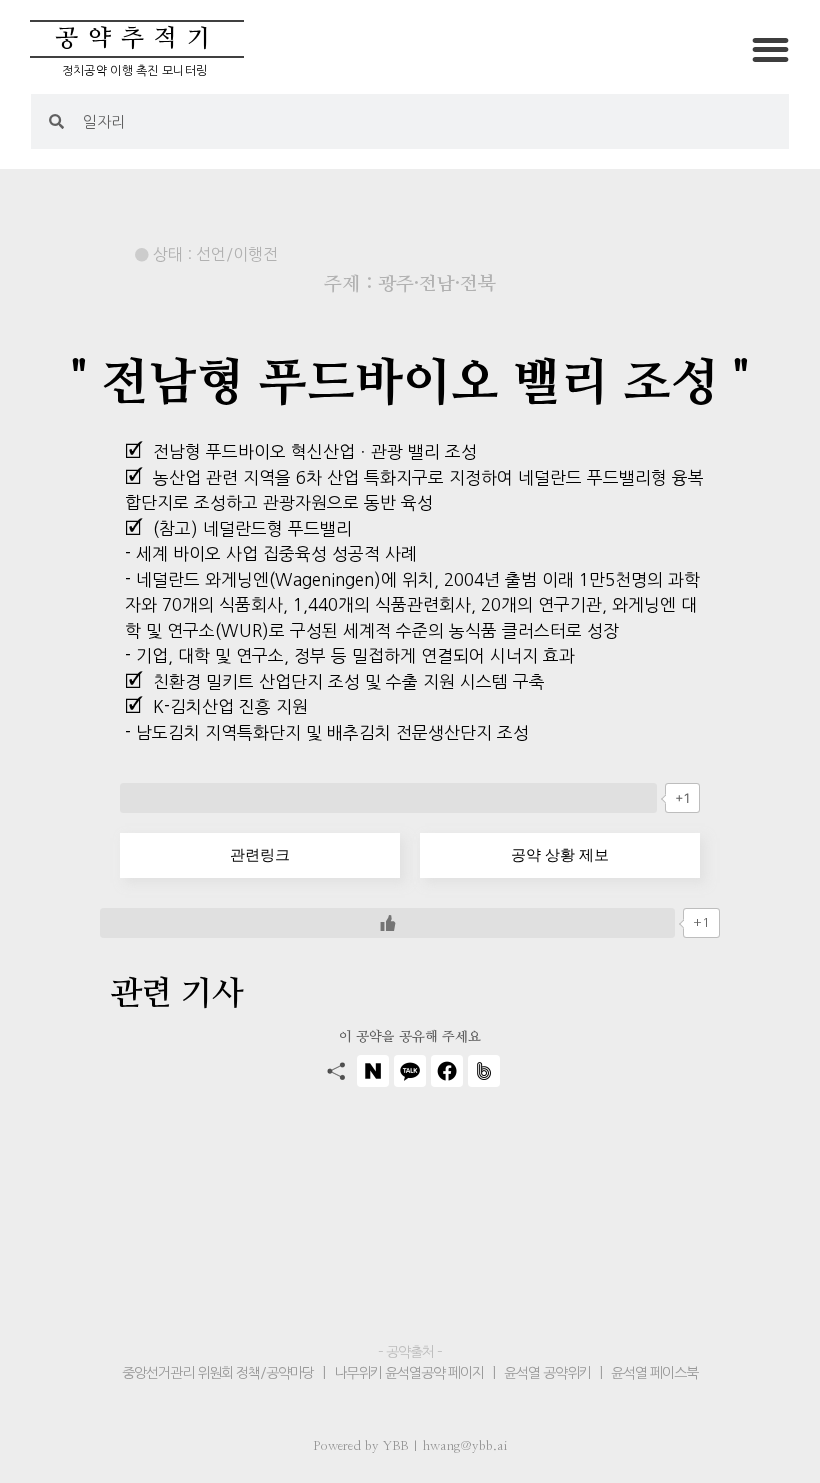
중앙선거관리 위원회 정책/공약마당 (219, 1373)
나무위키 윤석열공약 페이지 (409, 1373)
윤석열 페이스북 (654, 1373)
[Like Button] (388, 798)
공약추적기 (137, 39)
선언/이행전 (237, 254)
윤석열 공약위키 (547, 1373)
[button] (771, 49)
